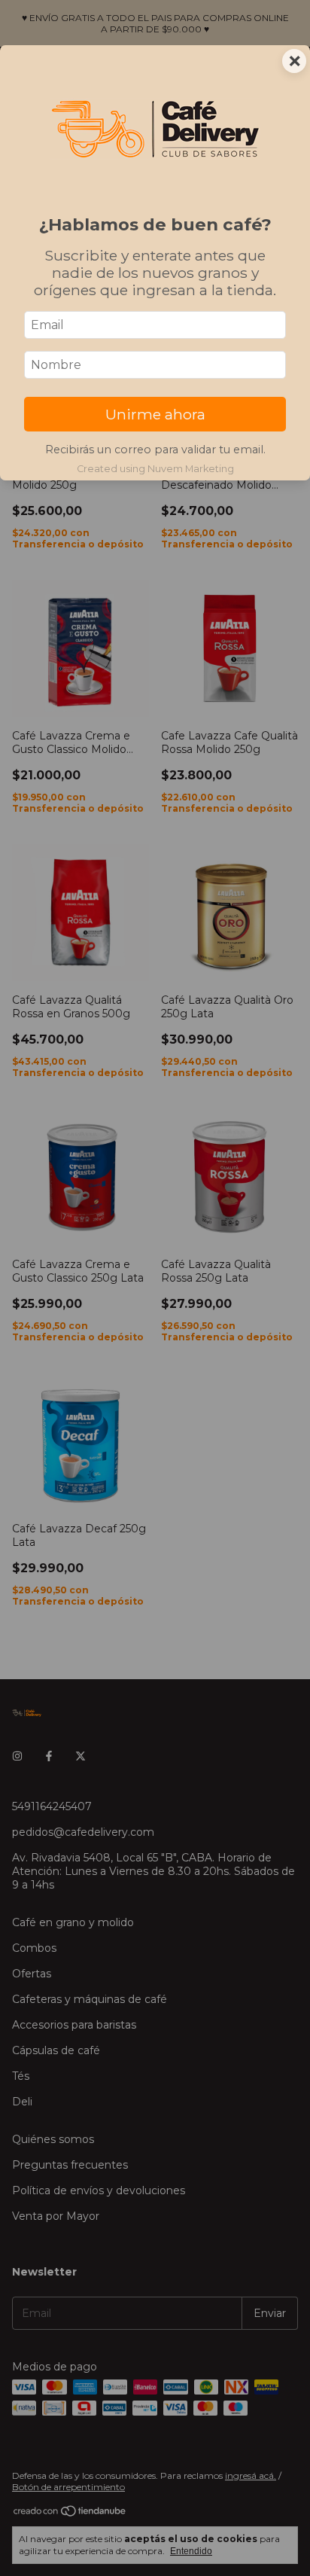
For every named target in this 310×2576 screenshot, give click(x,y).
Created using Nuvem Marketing (155, 469)
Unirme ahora (155, 414)
